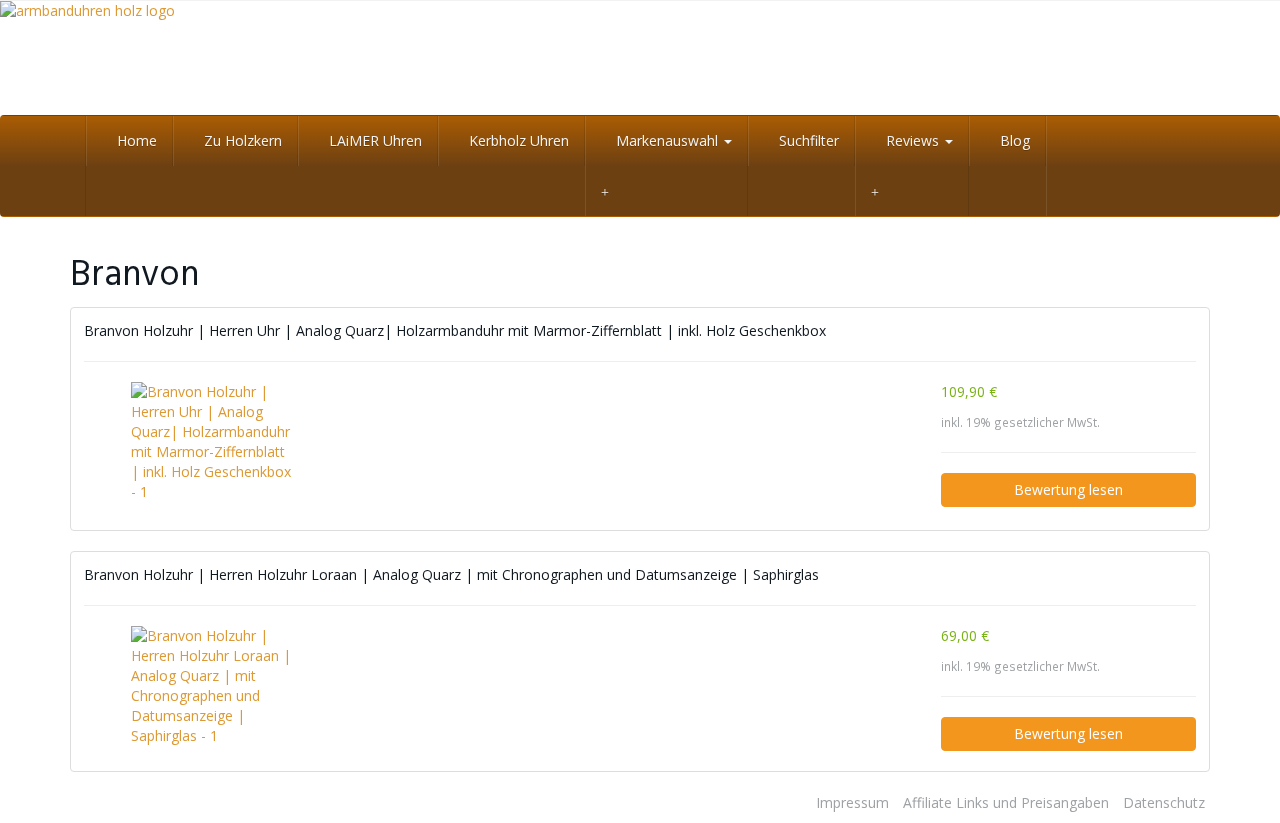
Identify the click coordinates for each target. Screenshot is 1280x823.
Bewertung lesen (1068, 489)
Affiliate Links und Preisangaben (1006, 802)
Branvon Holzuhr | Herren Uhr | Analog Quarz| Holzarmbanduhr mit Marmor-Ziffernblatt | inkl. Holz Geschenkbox (455, 330)
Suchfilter (807, 140)
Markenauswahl (667, 140)
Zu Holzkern (241, 140)
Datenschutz (1164, 802)
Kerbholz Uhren (517, 140)
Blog (1013, 140)
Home (135, 140)
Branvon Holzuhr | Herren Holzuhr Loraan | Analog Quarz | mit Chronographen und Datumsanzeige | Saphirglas (451, 574)
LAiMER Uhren (373, 140)
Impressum (852, 802)
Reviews (912, 140)
